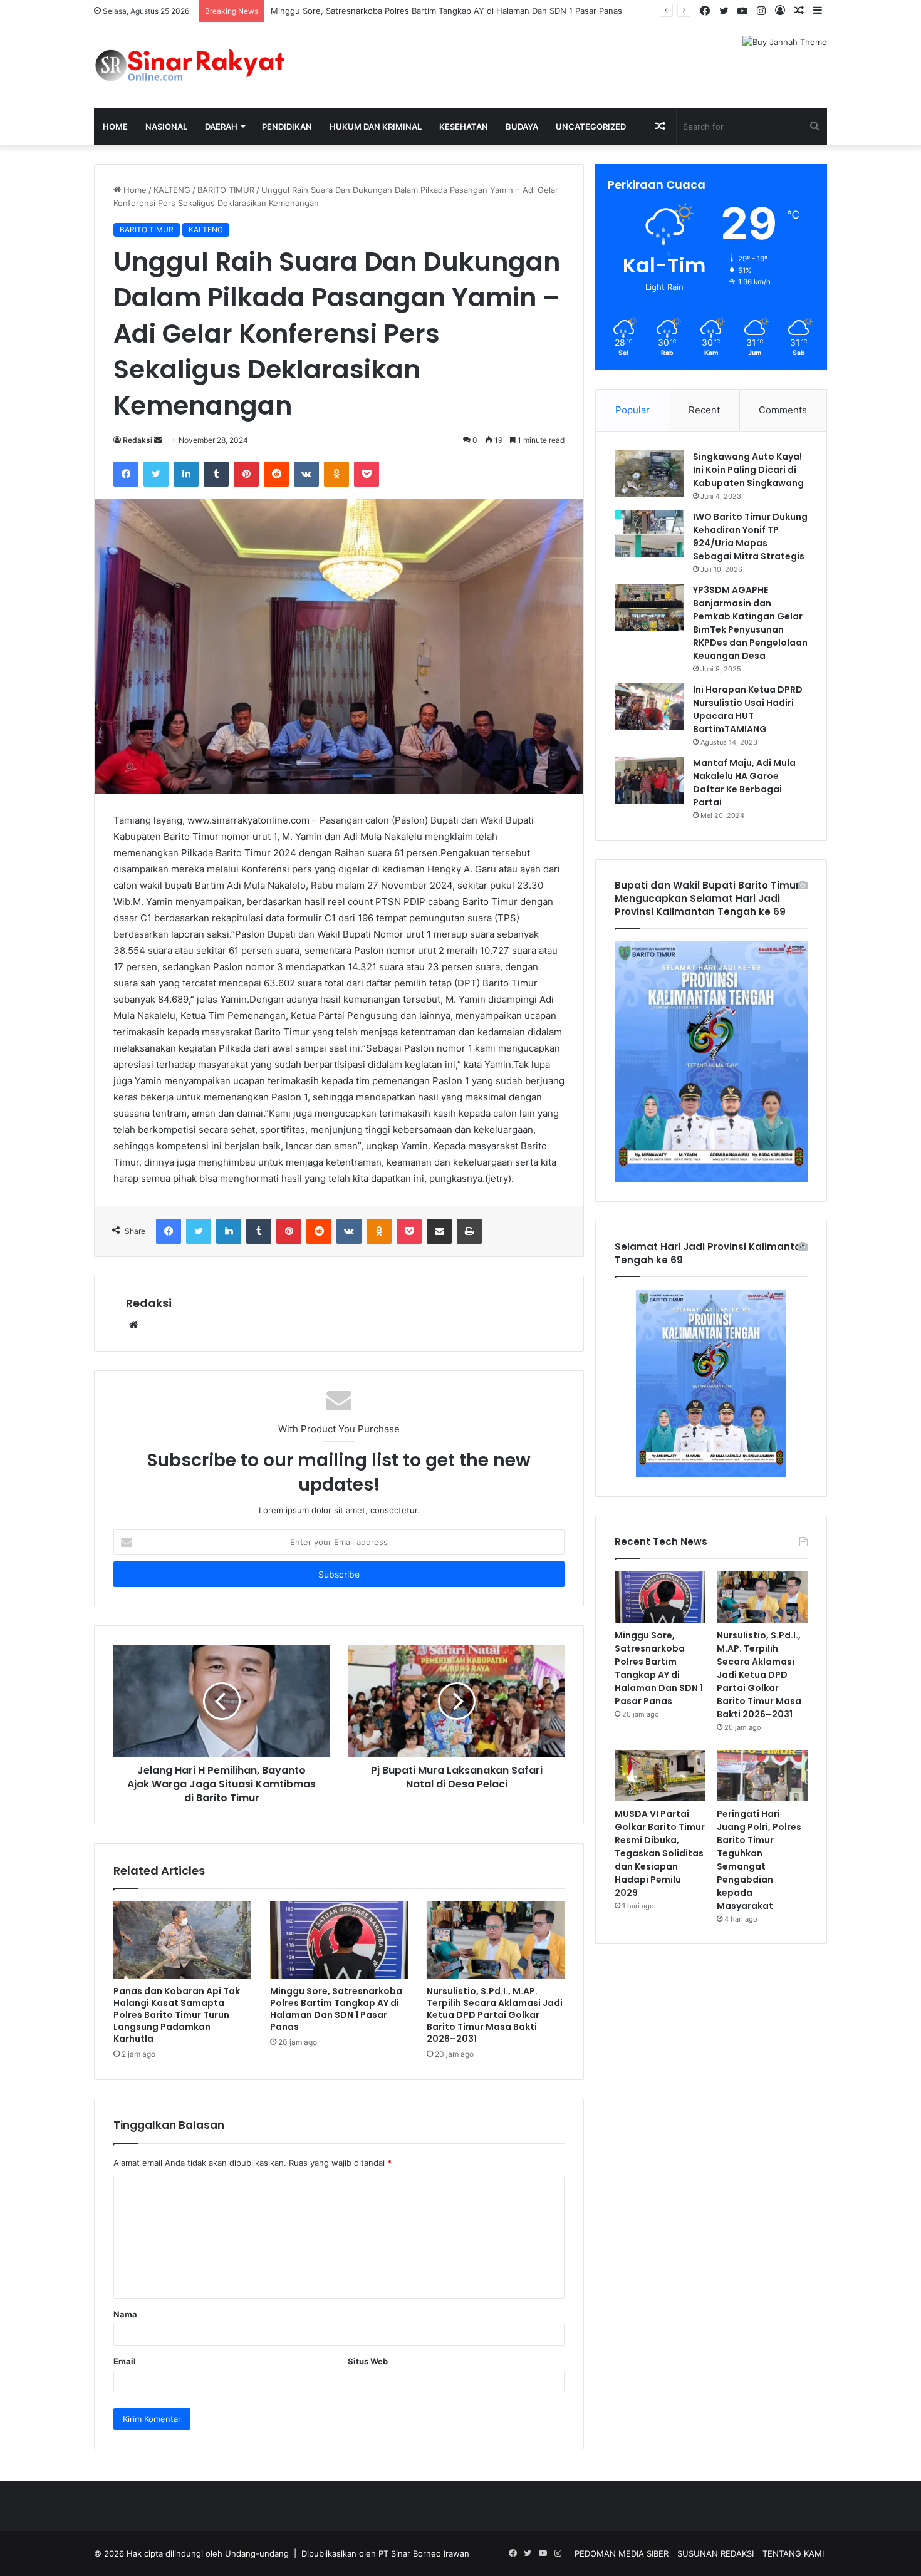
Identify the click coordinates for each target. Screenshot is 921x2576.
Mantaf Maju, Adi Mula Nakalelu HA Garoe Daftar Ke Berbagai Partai (744, 783)
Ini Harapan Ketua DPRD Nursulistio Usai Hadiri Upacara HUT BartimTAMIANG (748, 709)
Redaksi (138, 440)
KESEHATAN (464, 127)
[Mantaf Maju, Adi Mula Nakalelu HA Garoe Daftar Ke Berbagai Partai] (649, 780)
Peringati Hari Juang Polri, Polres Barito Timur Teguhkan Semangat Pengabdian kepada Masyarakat (759, 1860)
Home (115, 127)
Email (125, 2361)
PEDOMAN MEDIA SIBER (622, 2553)
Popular (632, 410)
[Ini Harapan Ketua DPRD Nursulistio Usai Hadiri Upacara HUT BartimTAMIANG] (649, 707)
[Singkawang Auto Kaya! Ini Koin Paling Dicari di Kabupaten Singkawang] (649, 473)
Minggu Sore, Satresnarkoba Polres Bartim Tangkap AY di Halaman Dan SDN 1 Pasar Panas (446, 11)
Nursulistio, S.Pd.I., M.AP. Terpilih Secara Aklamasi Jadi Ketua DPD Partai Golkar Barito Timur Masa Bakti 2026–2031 (495, 2015)
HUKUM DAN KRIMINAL (376, 127)
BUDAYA (522, 127)
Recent (704, 410)
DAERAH (221, 127)
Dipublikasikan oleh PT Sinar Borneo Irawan (385, 2553)
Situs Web (368, 2361)
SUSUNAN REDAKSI (715, 2553)
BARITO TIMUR (226, 190)
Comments (783, 410)
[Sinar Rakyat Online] (210, 65)
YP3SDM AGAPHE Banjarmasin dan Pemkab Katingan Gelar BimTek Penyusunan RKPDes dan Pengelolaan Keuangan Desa (750, 623)
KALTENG (172, 190)
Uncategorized (591, 127)
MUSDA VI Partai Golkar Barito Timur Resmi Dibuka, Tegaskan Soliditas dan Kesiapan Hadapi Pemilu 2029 (660, 1853)
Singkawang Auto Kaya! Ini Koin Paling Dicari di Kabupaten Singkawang (748, 470)
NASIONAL (166, 127)
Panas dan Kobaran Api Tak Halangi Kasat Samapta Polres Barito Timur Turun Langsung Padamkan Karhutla (177, 2015)
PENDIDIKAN (287, 127)
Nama (125, 2314)
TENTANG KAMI (793, 2553)
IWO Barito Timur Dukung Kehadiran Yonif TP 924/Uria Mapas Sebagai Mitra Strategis (750, 536)
